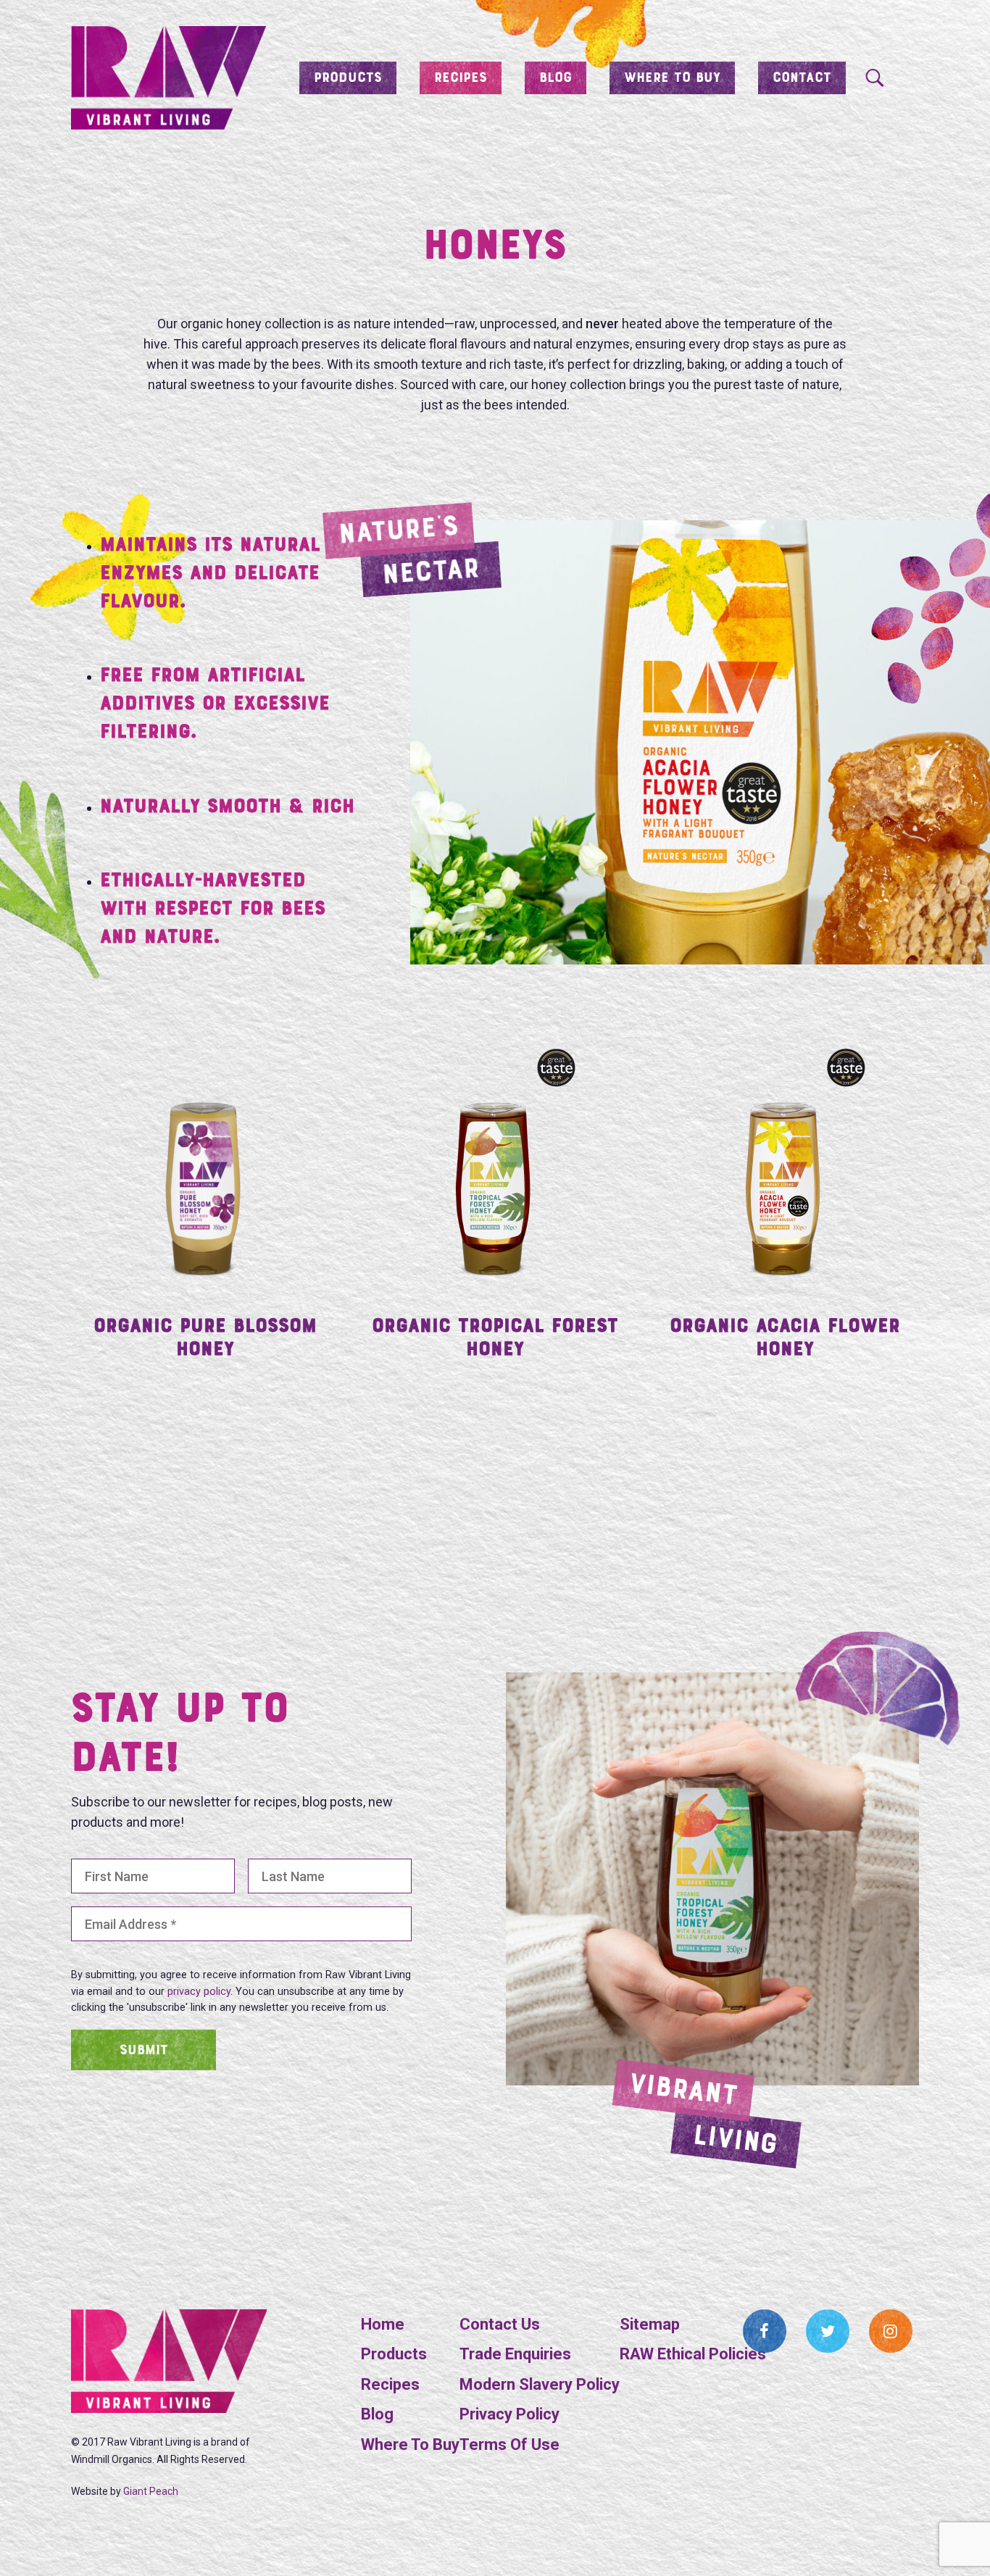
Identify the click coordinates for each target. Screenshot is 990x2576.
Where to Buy (672, 78)
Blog (556, 78)
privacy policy (199, 1992)
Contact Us (500, 2324)
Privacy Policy (509, 2414)
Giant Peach (151, 2491)
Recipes (461, 78)
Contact (802, 78)
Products (348, 78)
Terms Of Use (509, 2444)
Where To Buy (410, 2444)
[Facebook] (765, 2331)
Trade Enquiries (515, 2354)
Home (383, 2324)
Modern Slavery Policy (540, 2384)
